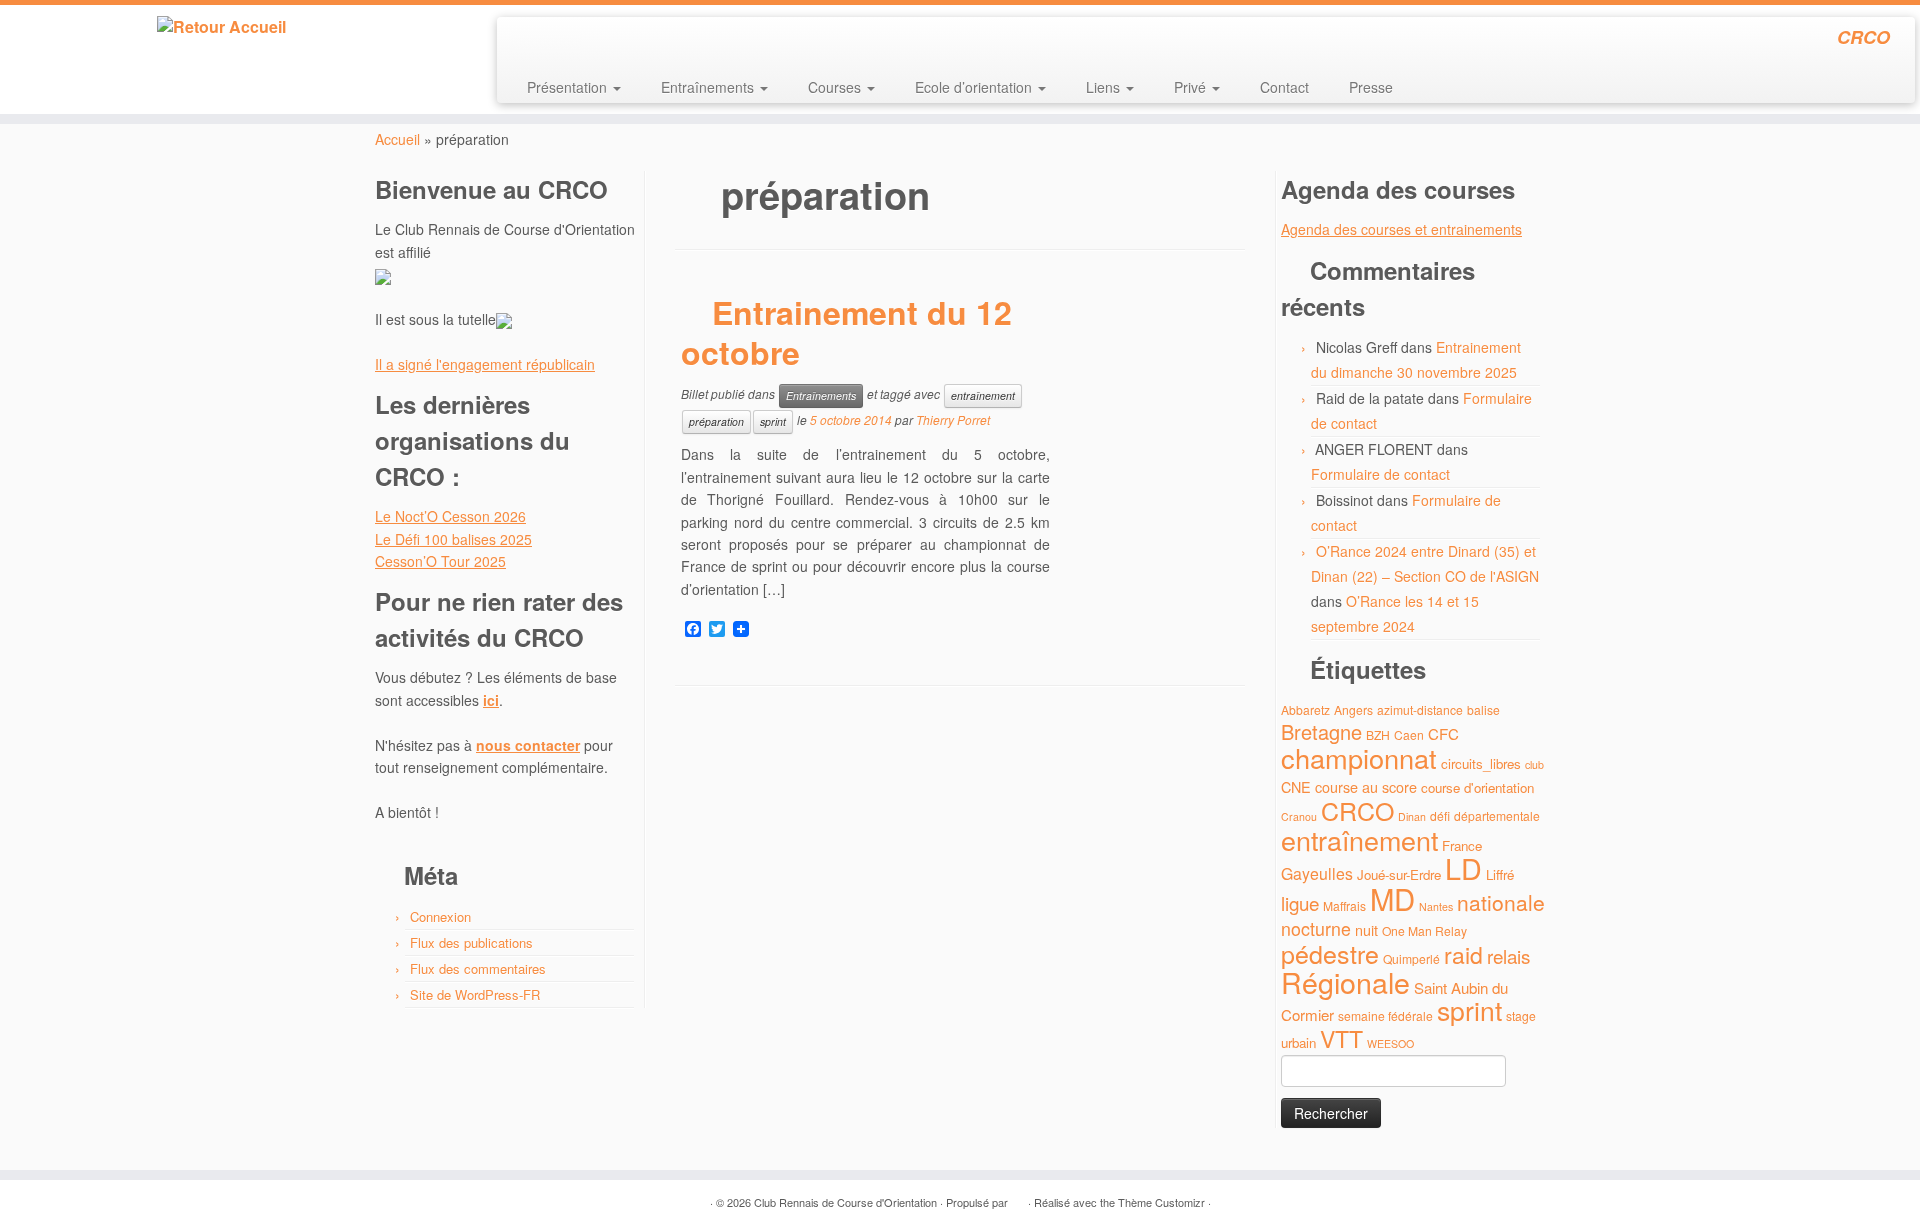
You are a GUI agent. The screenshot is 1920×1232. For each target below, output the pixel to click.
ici (491, 700)
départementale (1497, 815)
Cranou (1299, 816)
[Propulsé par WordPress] (1018, 1198)
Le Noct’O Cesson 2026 (450, 516)
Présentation (569, 87)
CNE (1296, 786)
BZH (1378, 734)
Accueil (397, 139)
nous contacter (528, 745)
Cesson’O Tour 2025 (440, 561)
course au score (1366, 786)
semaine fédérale (1385, 1015)
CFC (1443, 733)
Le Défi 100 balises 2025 (453, 539)
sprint (773, 421)
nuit (1366, 929)
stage (1521, 1015)
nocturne (1316, 928)
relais (1508, 955)
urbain (1298, 1042)
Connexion (440, 916)
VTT (1341, 1038)
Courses (836, 87)
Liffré (1500, 874)
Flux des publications (471, 942)
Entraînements (709, 87)
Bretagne (1321, 731)
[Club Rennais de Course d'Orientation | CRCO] (221, 27)
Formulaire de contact (1380, 474)
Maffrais (1344, 905)
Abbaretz (1305, 709)
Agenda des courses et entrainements (1401, 229)
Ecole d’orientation (975, 87)
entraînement (983, 395)
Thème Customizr (1161, 1202)
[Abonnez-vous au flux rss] (525, 40)
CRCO (1357, 810)
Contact (1284, 87)
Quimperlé (1411, 958)
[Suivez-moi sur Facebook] (579, 40)
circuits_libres (1481, 763)
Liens (1105, 87)
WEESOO (1390, 1043)
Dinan (1412, 816)
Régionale (1345, 981)
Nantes (1436, 906)
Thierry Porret (953, 420)
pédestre (1330, 953)
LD (1463, 867)
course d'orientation (1477, 787)
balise (1483, 709)
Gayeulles (1317, 873)
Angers (1353, 709)
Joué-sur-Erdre (1399, 874)
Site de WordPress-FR (475, 994)
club (1534, 764)
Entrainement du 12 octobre (846, 332)
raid (1463, 954)
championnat (1359, 757)
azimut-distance (1420, 709)
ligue (1300, 902)
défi (1440, 815)
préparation (716, 421)
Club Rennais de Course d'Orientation (845, 1202)
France (1462, 845)
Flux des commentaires (478, 968)
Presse (1371, 87)
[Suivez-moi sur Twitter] (552, 40)
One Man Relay (1424, 930)
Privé (1192, 87)
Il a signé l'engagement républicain (485, 364)
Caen (1409, 734)
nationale (1501, 902)
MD (1392, 898)
